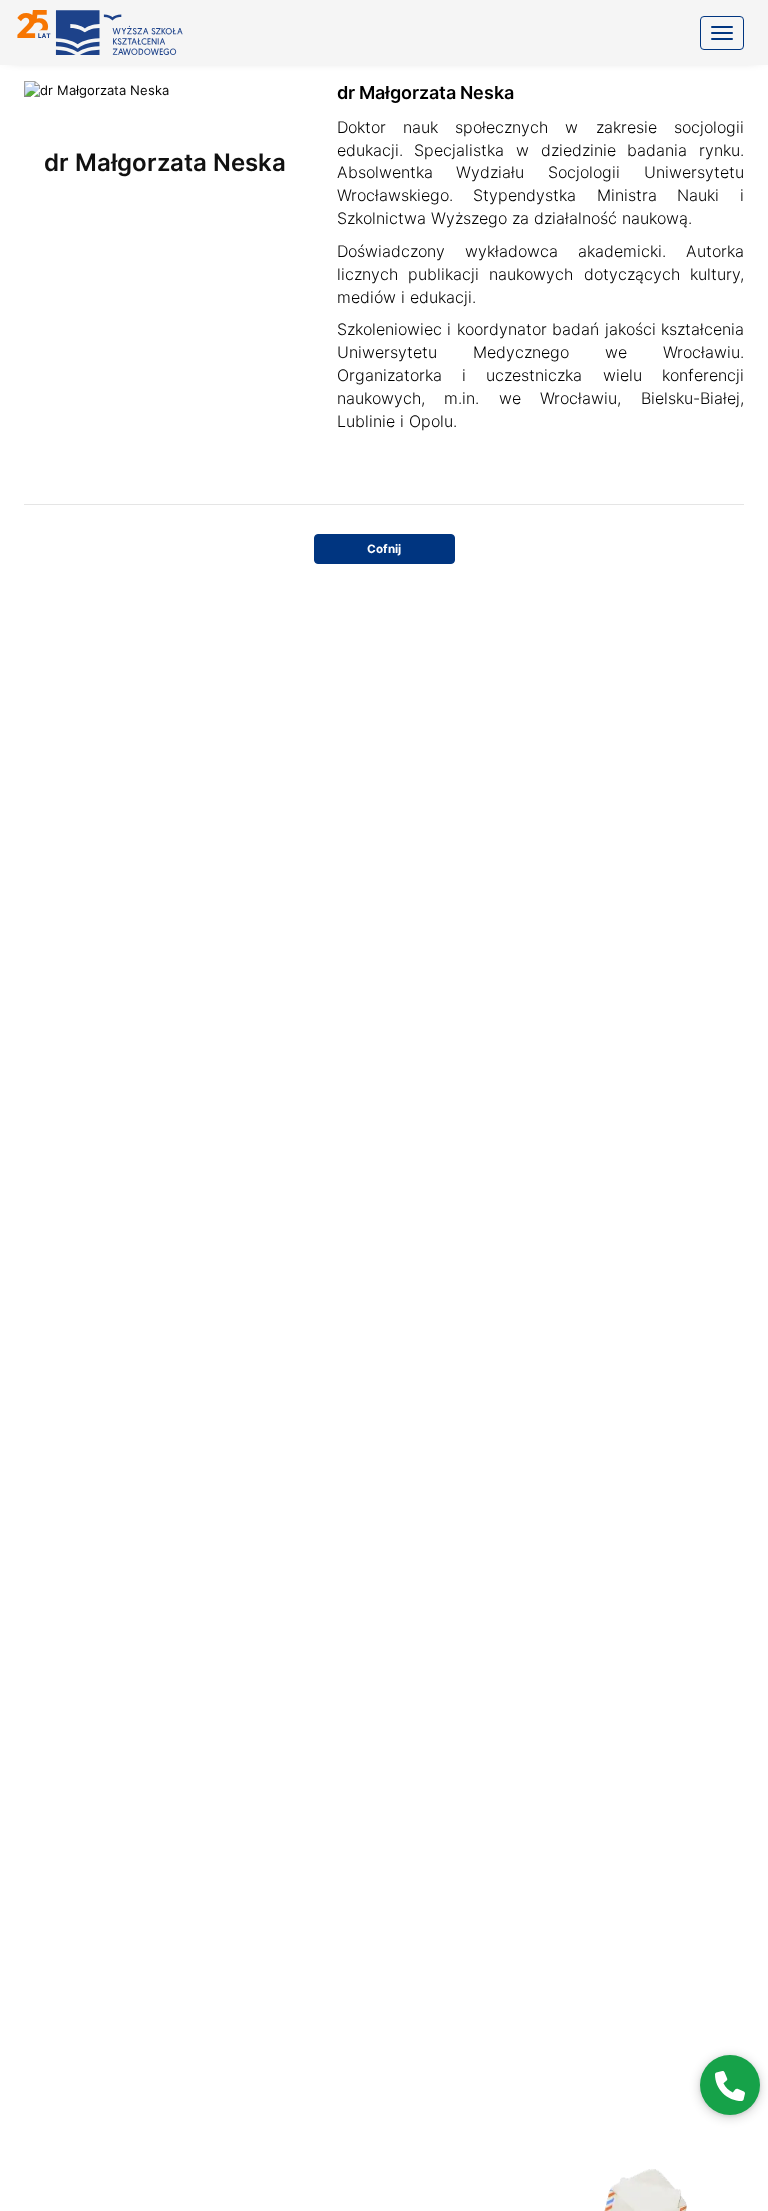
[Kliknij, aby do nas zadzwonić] (730, 2085)
